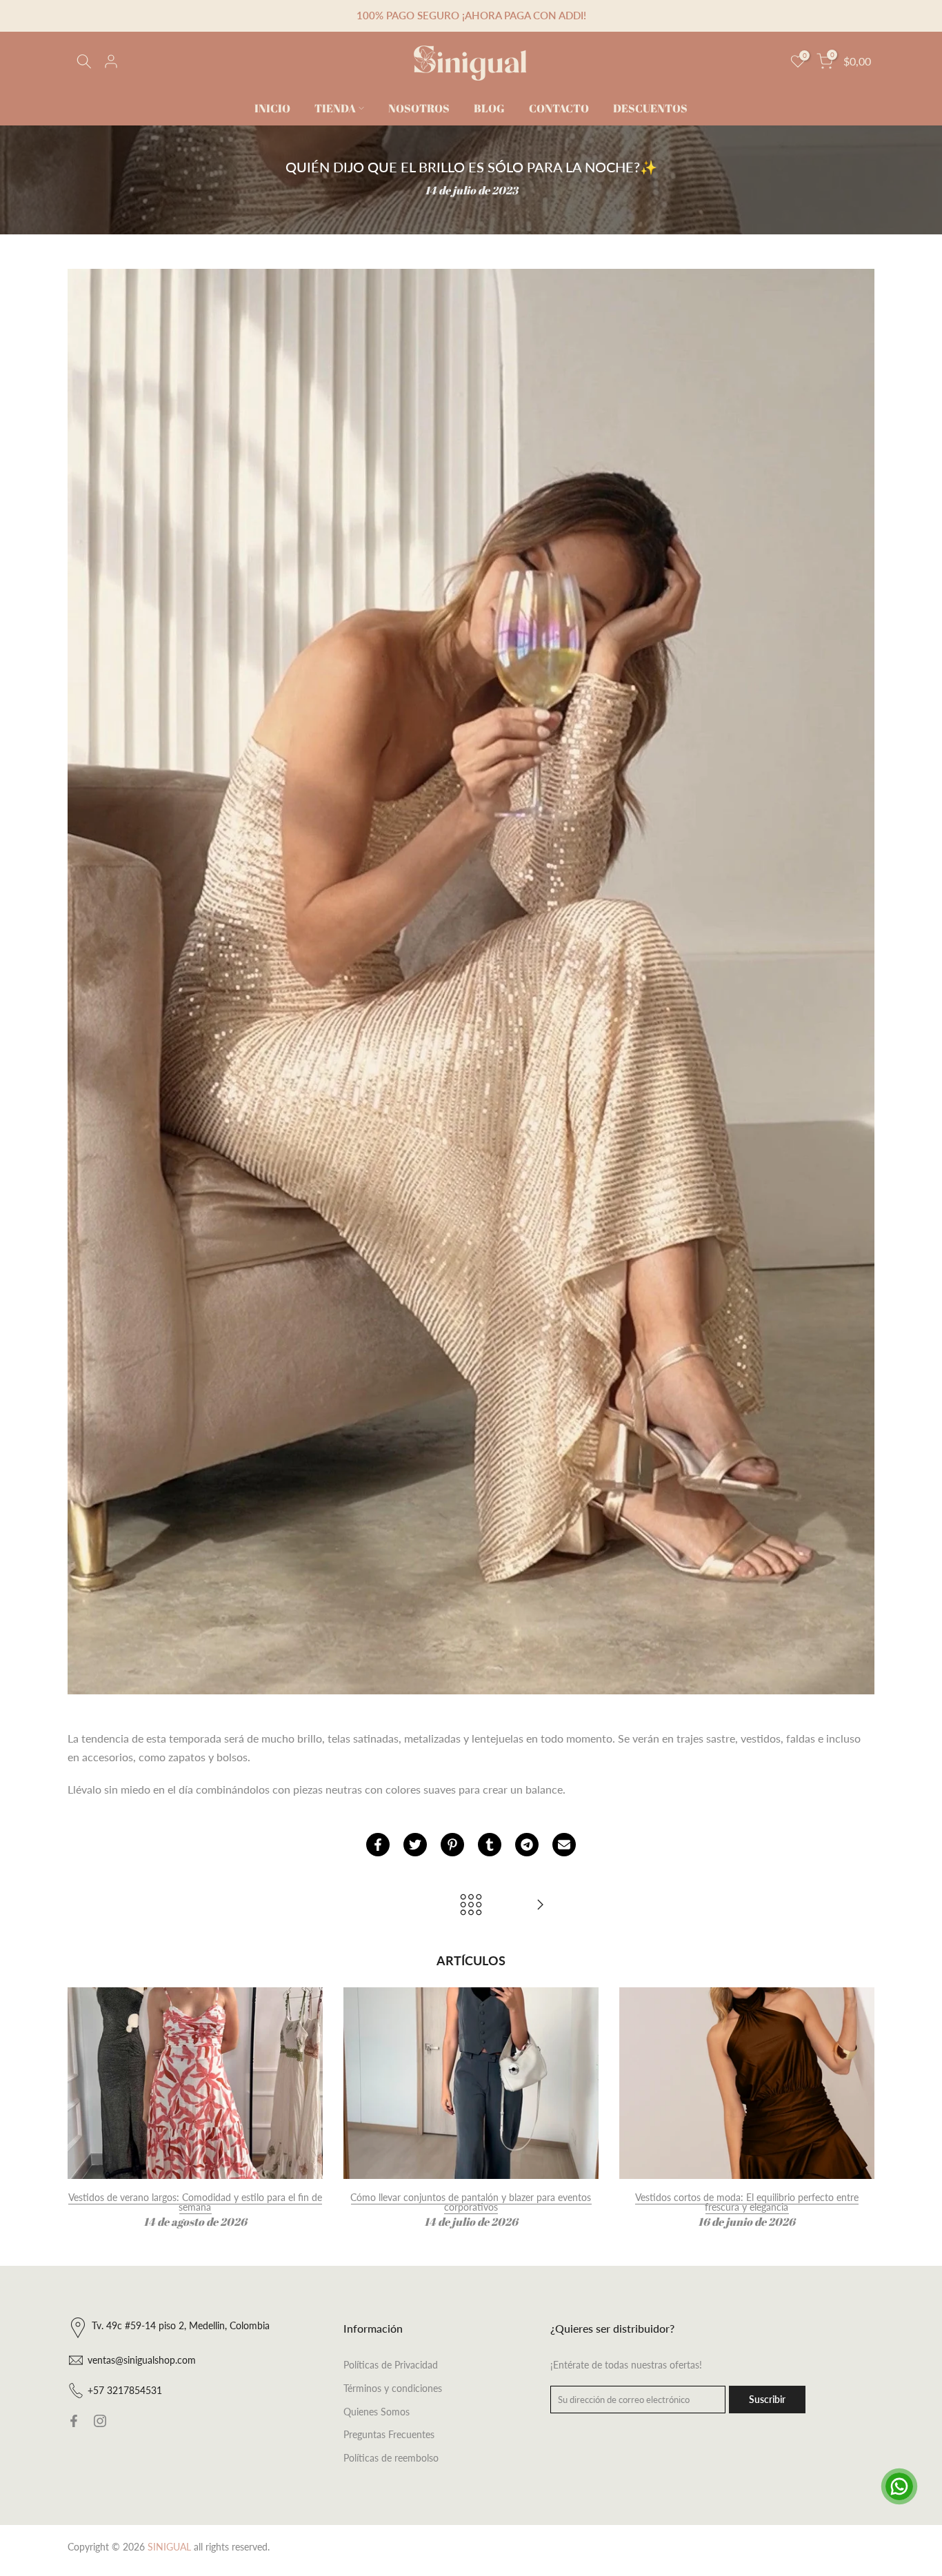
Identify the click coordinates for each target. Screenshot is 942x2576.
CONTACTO (559, 108)
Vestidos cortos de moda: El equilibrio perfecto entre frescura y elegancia (747, 2202)
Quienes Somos (377, 2412)
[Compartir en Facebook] (378, 1845)
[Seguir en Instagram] (100, 2421)
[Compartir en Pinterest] (452, 1845)
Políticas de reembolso (391, 2458)
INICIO (272, 108)
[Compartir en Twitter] (415, 1845)
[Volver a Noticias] (471, 1905)
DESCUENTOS (650, 108)
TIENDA (335, 108)
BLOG (489, 108)
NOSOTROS (419, 108)
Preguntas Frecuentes (389, 2434)
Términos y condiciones (393, 2388)
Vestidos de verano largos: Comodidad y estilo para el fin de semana (195, 2202)
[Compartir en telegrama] (527, 1845)
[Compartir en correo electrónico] (564, 1845)
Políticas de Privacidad (391, 2365)
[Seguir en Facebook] (74, 2421)
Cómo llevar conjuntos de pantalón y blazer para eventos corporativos (471, 2202)
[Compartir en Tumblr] (490, 1845)
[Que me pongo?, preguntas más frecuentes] (540, 1905)
